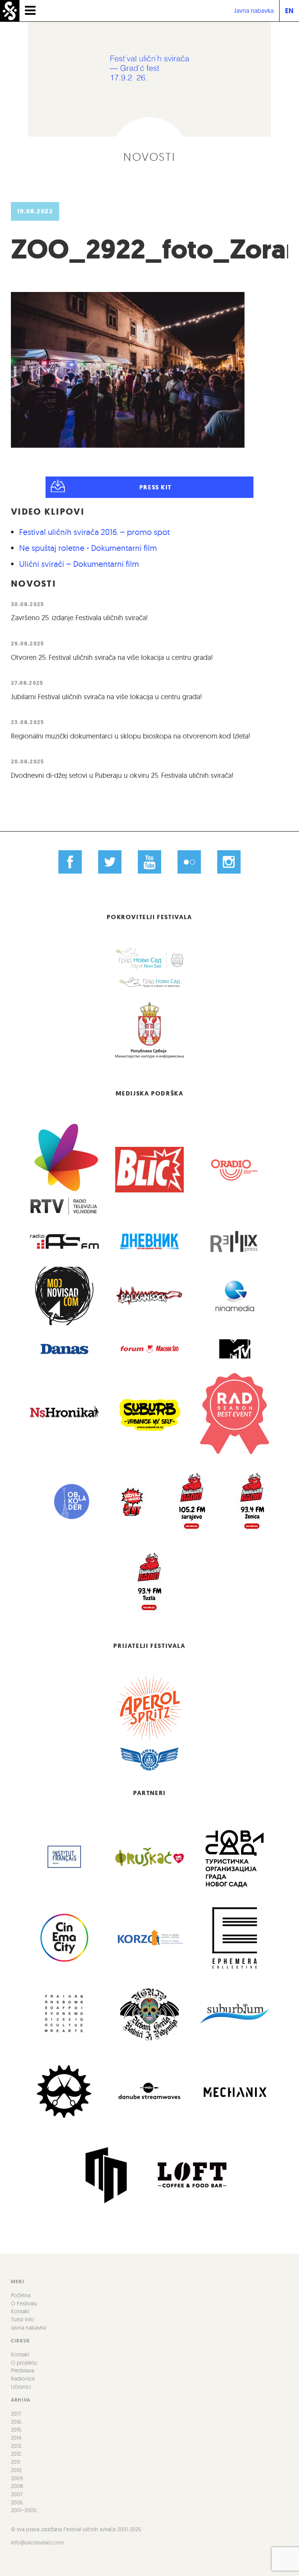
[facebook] (70, 862)
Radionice (23, 2379)
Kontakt (20, 2311)
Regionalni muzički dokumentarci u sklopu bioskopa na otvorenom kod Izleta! (131, 736)
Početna (21, 2295)
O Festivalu (24, 2303)
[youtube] (150, 862)
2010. (17, 2470)
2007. (17, 2494)
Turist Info (23, 2319)
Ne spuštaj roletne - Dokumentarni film (88, 548)
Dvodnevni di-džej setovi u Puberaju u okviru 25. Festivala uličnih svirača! (122, 775)
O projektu (24, 2363)
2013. (17, 2446)
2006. (18, 2502)
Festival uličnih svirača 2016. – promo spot (94, 532)
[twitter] (110, 862)
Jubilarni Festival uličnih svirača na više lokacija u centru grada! (106, 697)
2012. (17, 2454)
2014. (17, 2438)
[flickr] (189, 862)
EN (289, 11)
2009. (18, 2478)
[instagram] (229, 862)
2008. (18, 2486)
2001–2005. (24, 2510)
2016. (17, 2422)
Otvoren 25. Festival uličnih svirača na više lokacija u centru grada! (112, 657)
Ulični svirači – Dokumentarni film (79, 564)
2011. (16, 2462)
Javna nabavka (254, 11)
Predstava (22, 2370)
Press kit (156, 487)
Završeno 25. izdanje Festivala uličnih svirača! (79, 618)
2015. (17, 2430)
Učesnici (21, 2387)
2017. (16, 2414)
